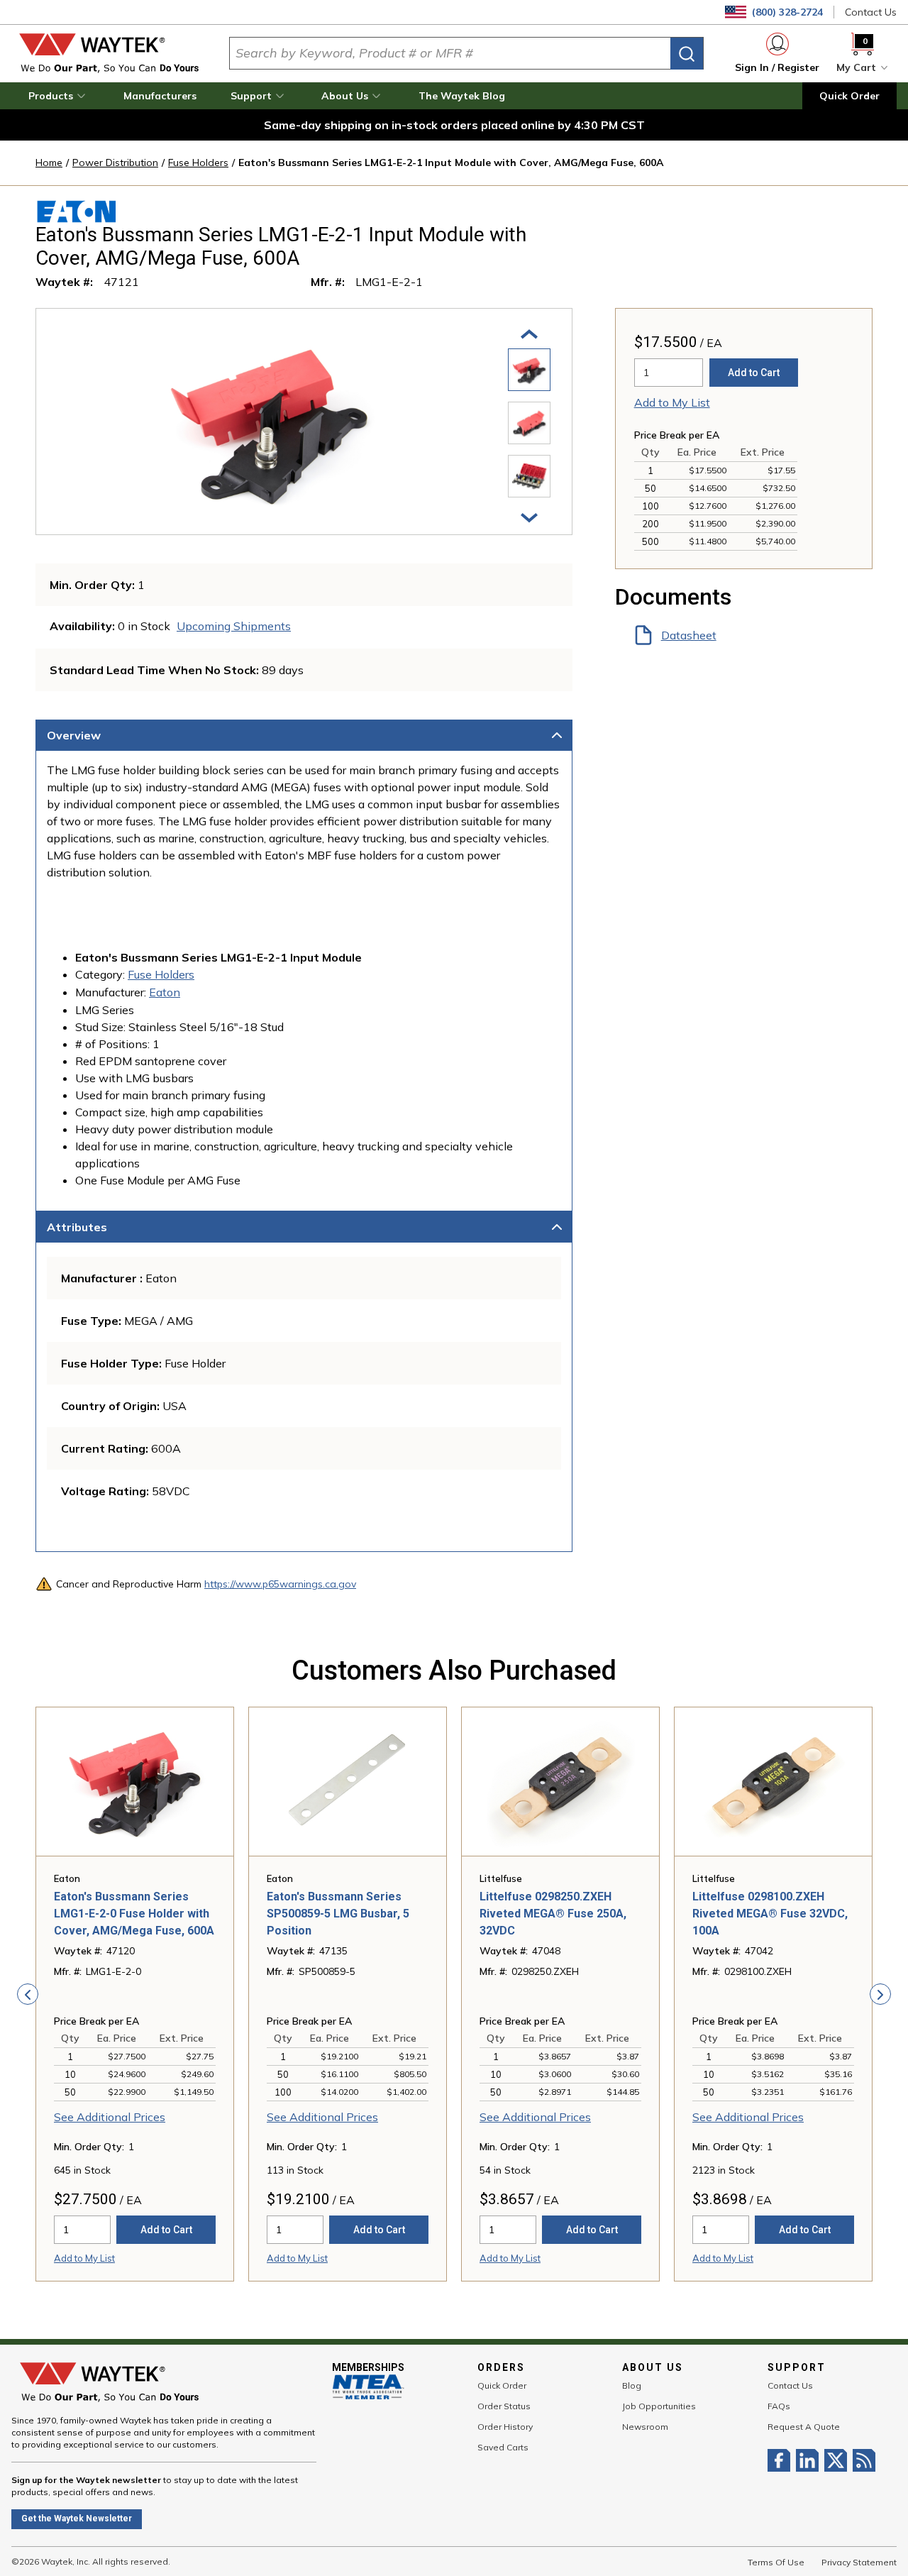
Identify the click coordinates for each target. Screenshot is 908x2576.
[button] (59, 96)
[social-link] (782, 2460)
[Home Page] (109, 53)
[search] (687, 54)
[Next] (529, 517)
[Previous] (529, 333)
